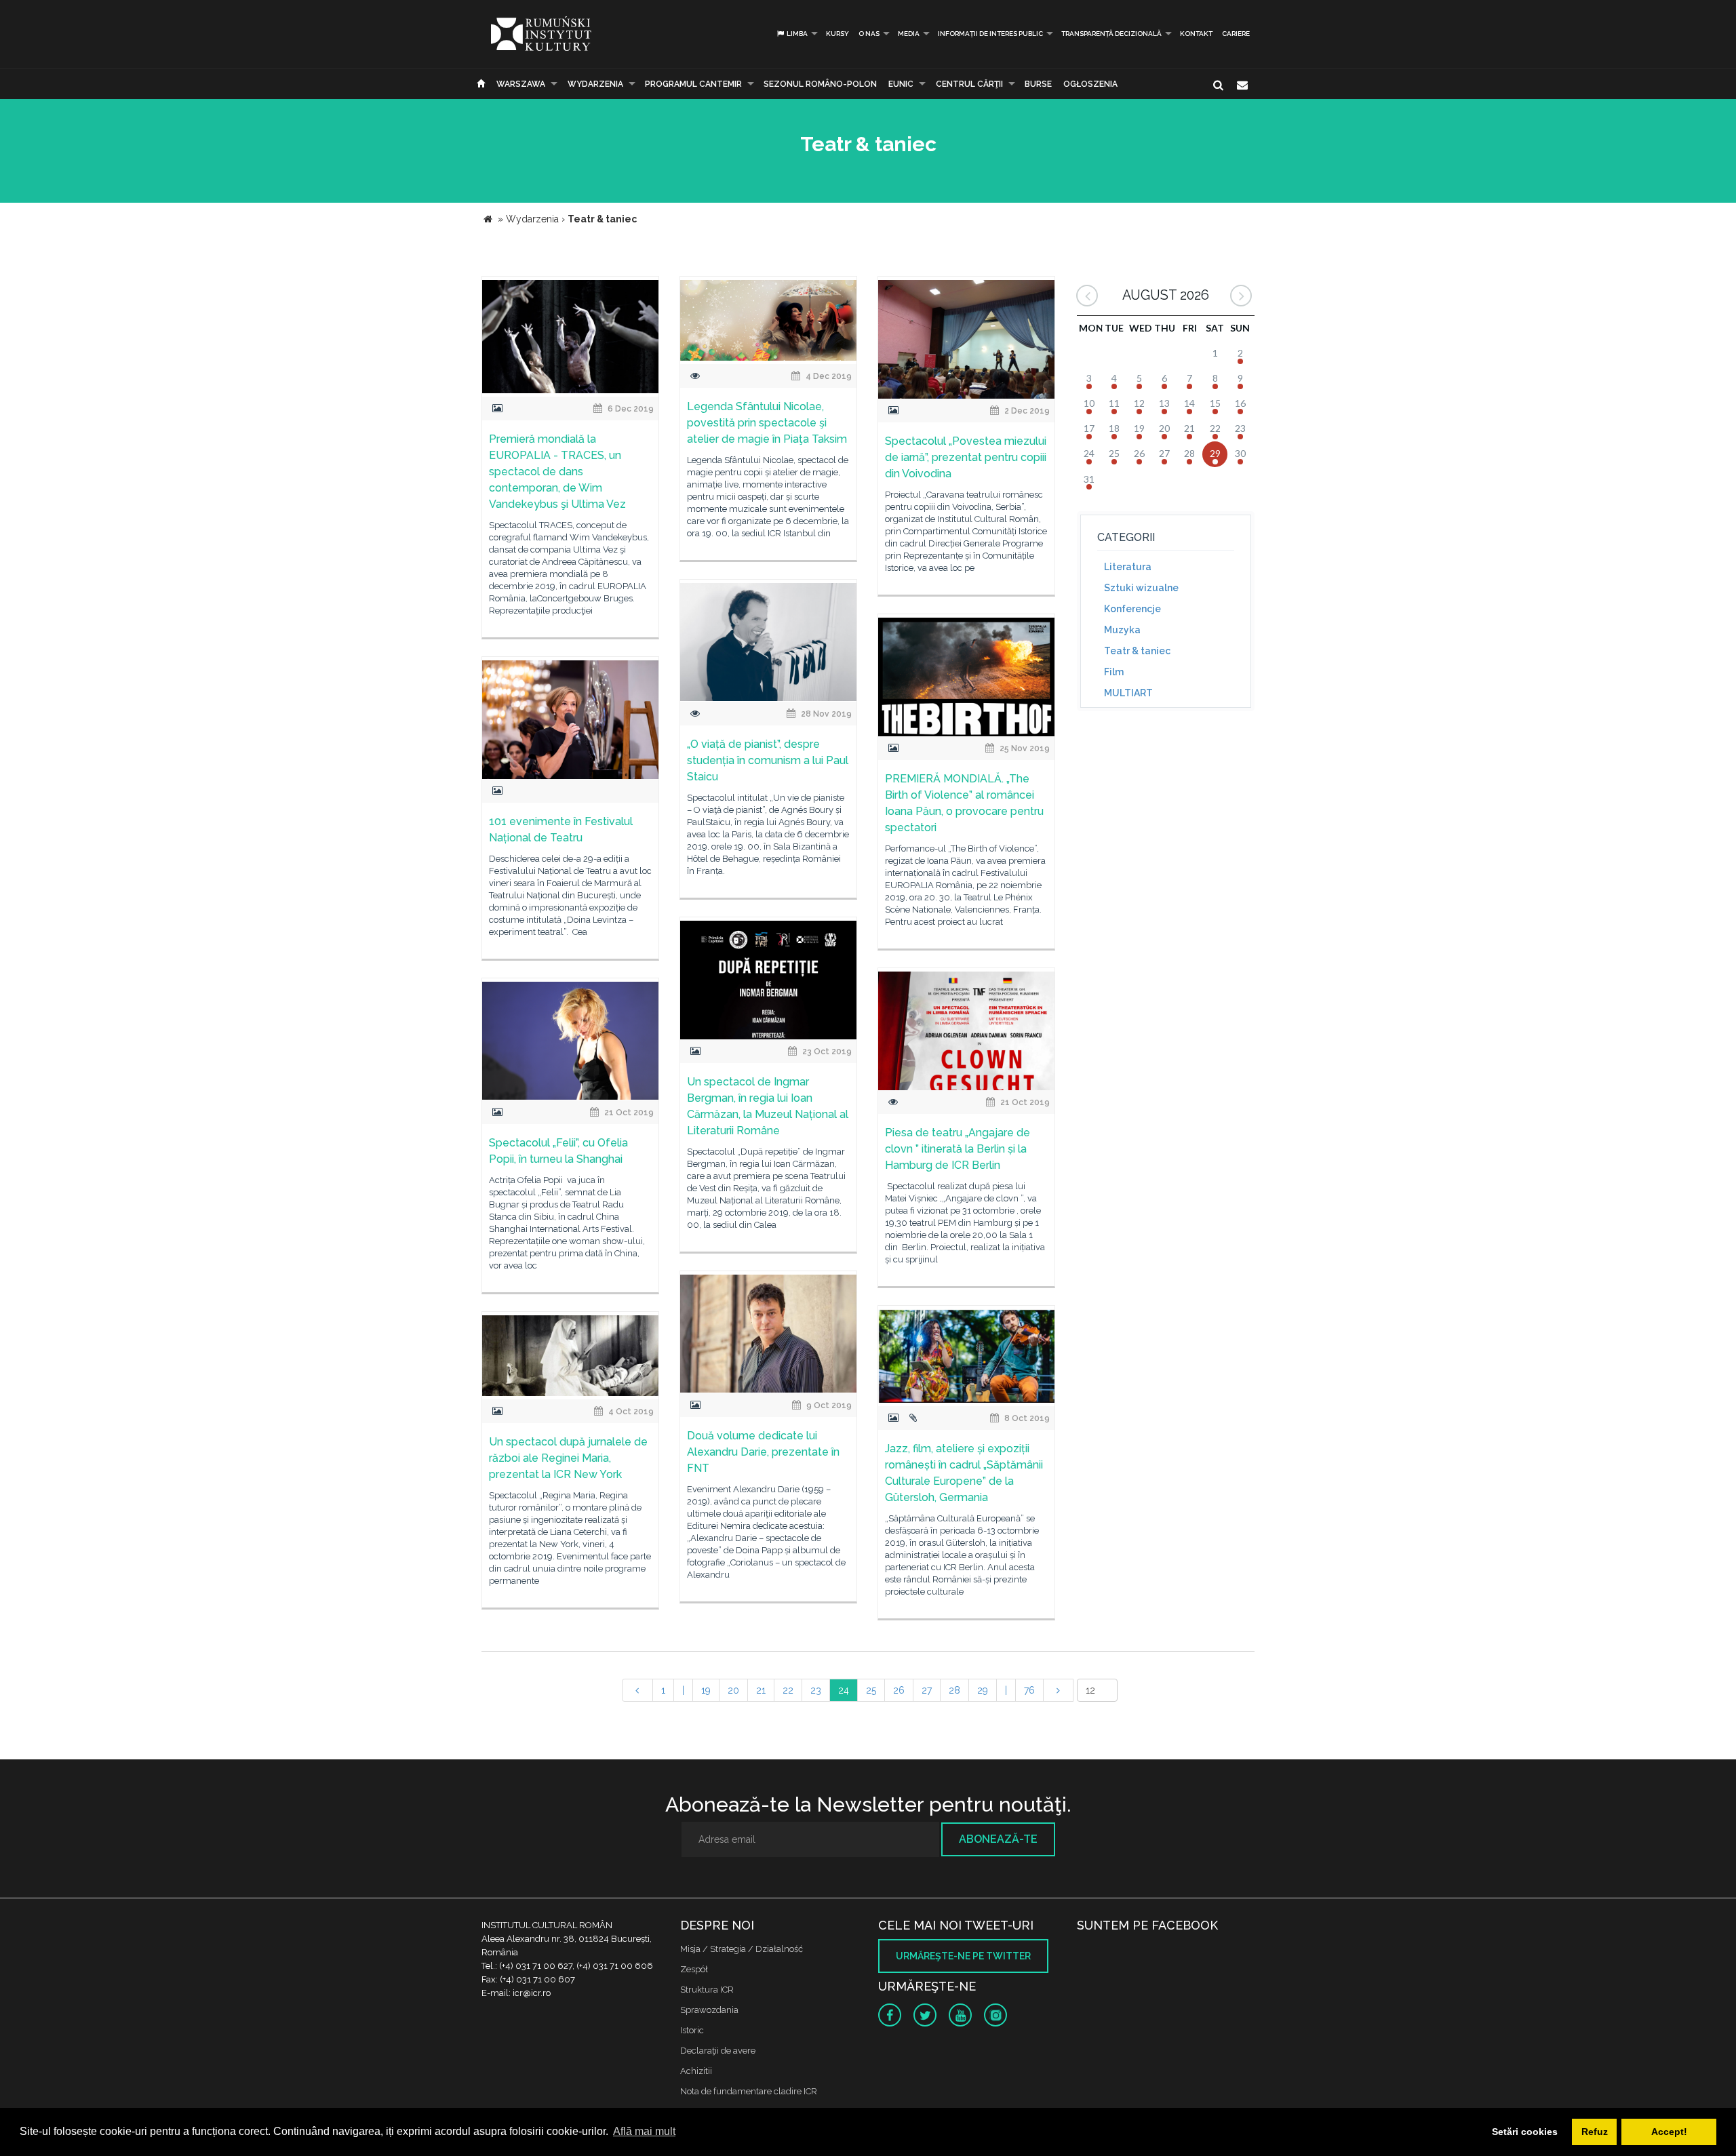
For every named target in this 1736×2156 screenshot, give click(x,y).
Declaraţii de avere (718, 2051)
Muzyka (1122, 630)
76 (1029, 1690)
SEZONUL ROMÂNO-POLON (820, 84)
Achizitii (696, 2071)
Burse (1038, 84)
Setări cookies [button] (1525, 2132)
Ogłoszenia (1090, 84)
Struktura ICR (707, 1990)
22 (788, 1690)
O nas (869, 34)
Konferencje (1132, 609)
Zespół (694, 1969)
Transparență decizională (1111, 34)
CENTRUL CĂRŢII (969, 84)
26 (899, 1690)
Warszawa (521, 84)
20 (733, 1690)
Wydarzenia (595, 84)
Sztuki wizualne (1141, 588)
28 (954, 1690)
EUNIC (901, 84)
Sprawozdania (709, 2010)
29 (983, 1690)
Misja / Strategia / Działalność (742, 1949)
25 (871, 1690)
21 (761, 1690)
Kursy (837, 34)
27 (927, 1690)
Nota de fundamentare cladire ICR (749, 2091)
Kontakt (1196, 34)
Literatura (1128, 567)
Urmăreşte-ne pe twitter (963, 1956)
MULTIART (1128, 693)
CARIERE (1236, 34)
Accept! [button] (1669, 2132)
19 (706, 1690)
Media (909, 34)
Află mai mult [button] (644, 2131)
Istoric (692, 2030)
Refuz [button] (1595, 2132)
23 (816, 1690)
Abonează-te (998, 1839)
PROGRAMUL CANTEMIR (693, 84)
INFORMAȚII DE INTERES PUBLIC (990, 34)
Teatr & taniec (1137, 651)
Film (1114, 672)
